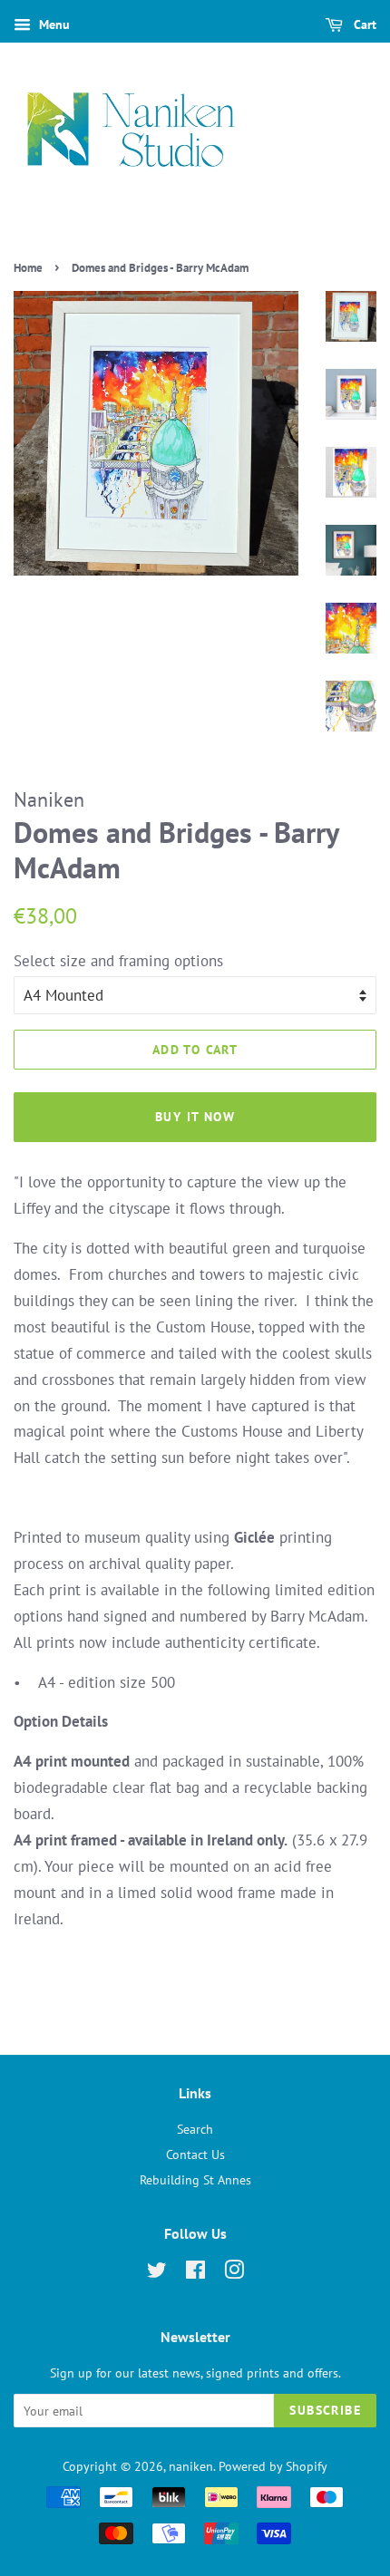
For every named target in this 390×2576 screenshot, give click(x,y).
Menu (53, 24)
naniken (191, 2466)
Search (195, 2129)
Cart (363, 24)
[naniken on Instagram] (234, 2273)
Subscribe (325, 2410)
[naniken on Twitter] (157, 2273)
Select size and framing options (118, 961)
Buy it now (195, 1117)
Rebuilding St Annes (195, 2179)
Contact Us (195, 2154)
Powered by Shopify (273, 2466)
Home (28, 268)
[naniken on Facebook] (195, 2273)
